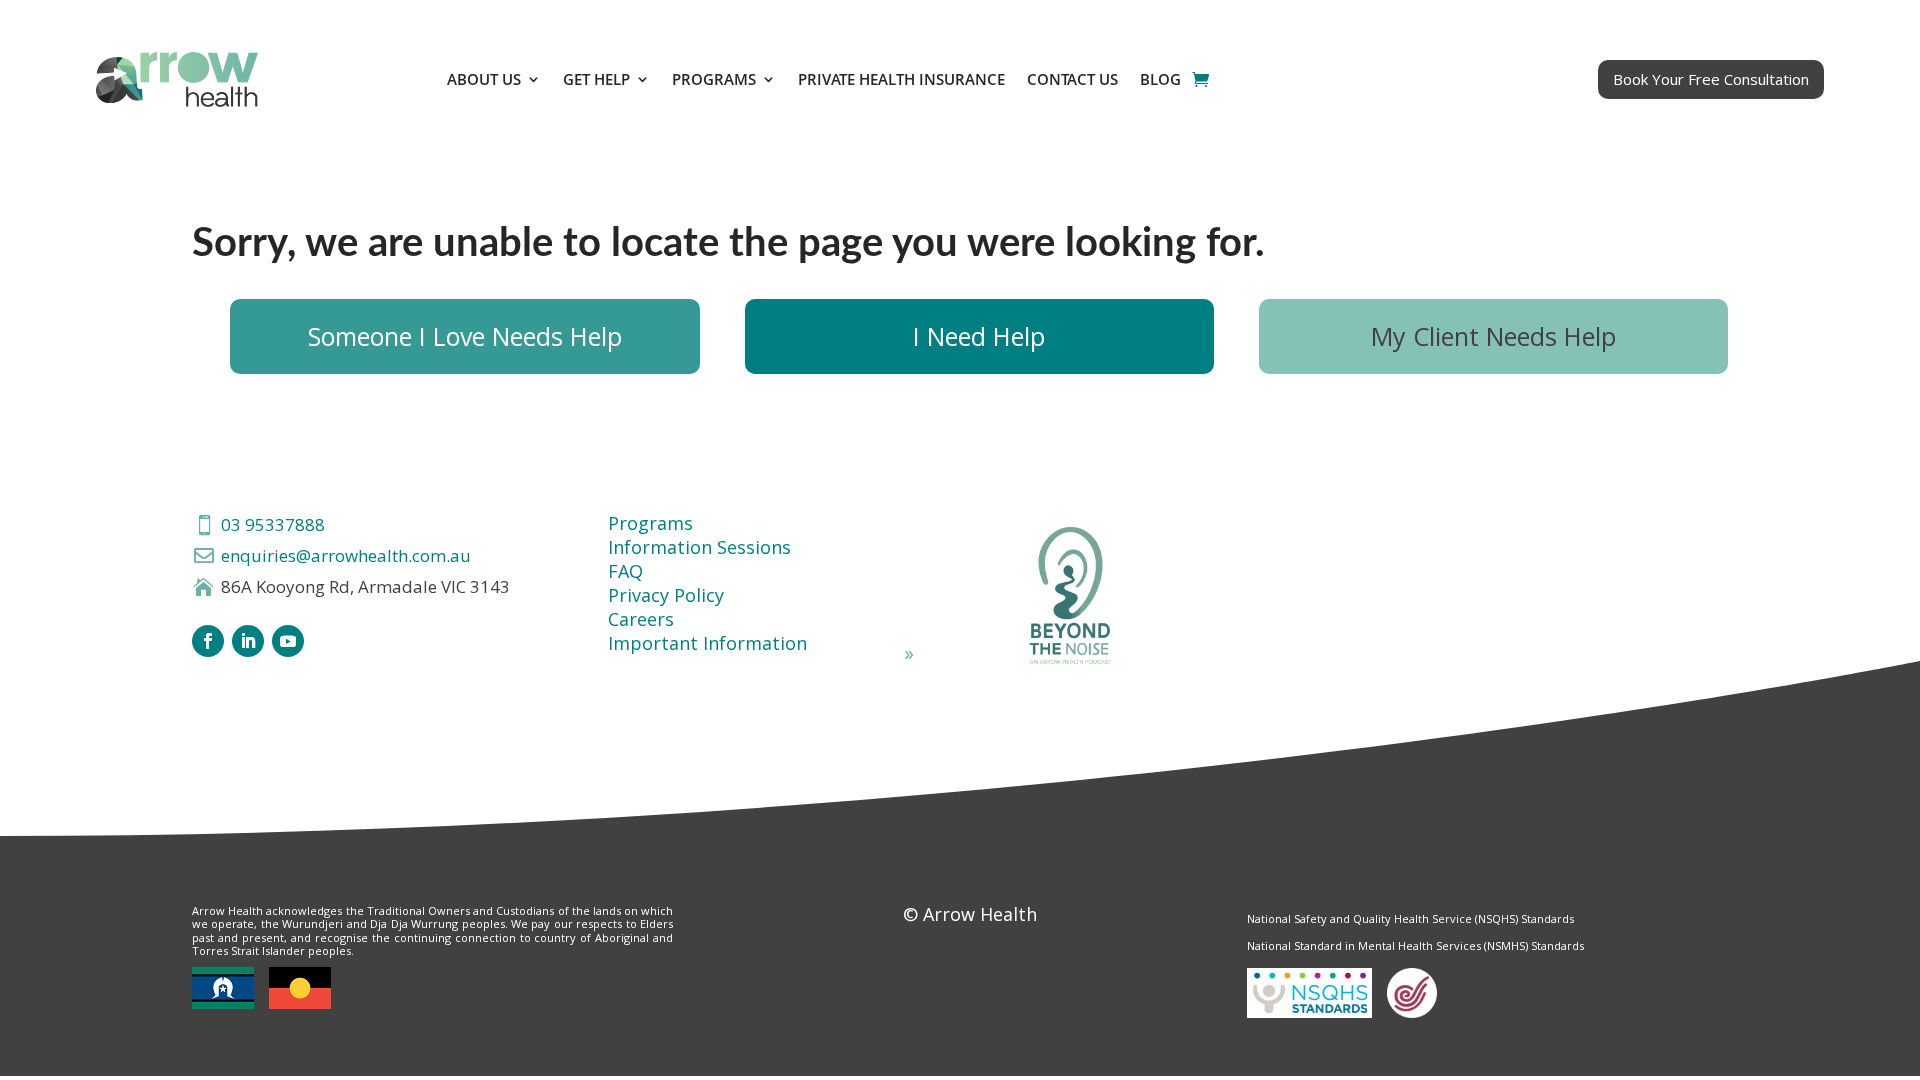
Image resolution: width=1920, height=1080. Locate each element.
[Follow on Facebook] (208, 641)
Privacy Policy (666, 595)
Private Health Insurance (901, 79)
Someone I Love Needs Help (465, 336)
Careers (641, 619)
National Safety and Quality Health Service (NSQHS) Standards (1410, 918)
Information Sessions (699, 547)
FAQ (625, 571)
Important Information (707, 643)
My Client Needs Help (1493, 336)
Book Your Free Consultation (1711, 79)
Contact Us (1072, 79)
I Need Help (979, 336)
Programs (714, 79)
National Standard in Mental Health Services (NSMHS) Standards (1415, 945)
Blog (1160, 79)
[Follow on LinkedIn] (248, 641)
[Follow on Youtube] (288, 641)
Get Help (596, 79)
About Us (484, 79)
